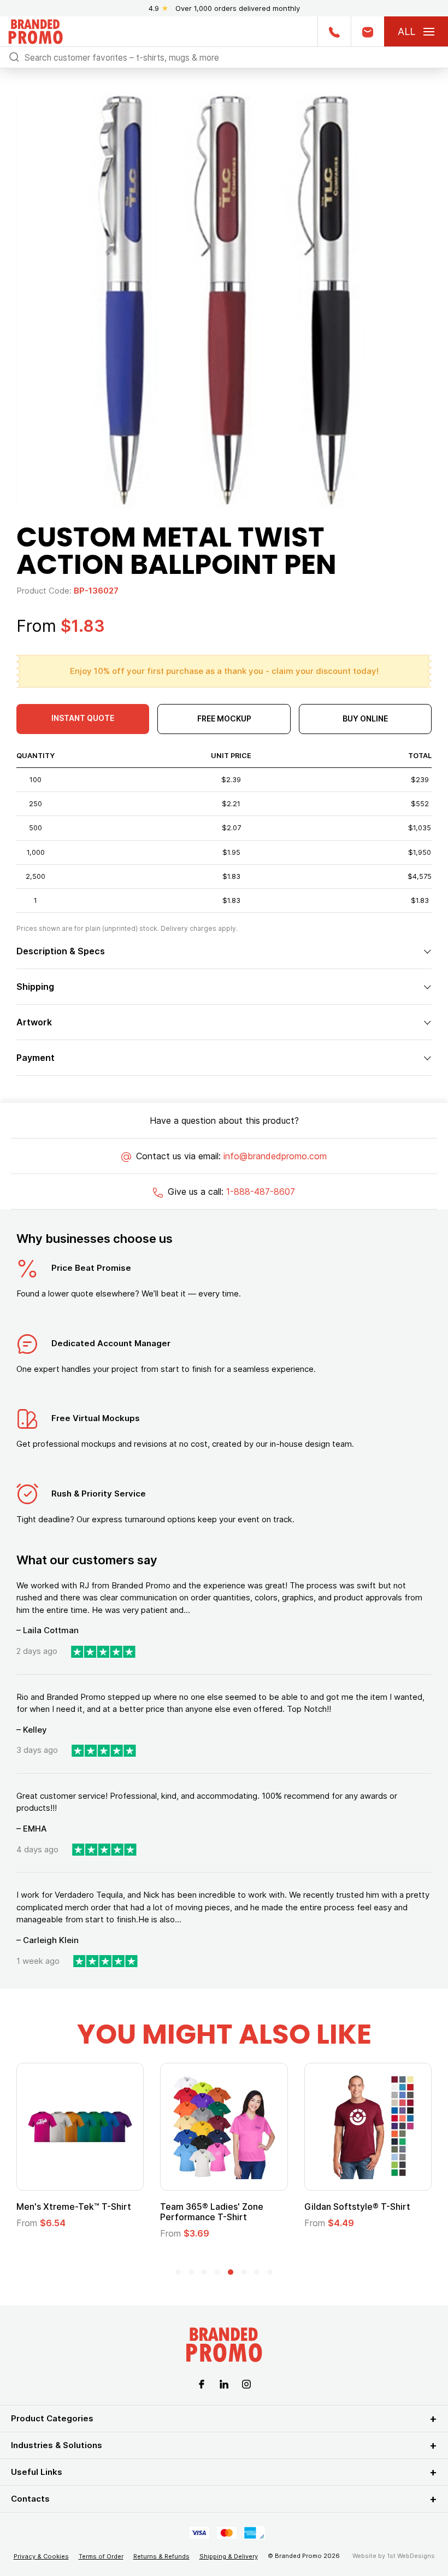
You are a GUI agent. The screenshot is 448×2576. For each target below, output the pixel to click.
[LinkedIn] (224, 2383)
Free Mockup (224, 718)
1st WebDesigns (411, 2556)
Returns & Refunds (161, 2556)
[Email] (367, 31)
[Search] (14, 57)
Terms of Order (101, 2556)
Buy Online (365, 718)
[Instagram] (246, 2383)
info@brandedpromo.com (275, 1156)
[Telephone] (334, 31)
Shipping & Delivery (229, 2556)
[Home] (36, 30)
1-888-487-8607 (261, 1192)
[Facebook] (202, 2383)
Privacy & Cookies (41, 2556)
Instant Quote (83, 718)
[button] (178, 2272)
